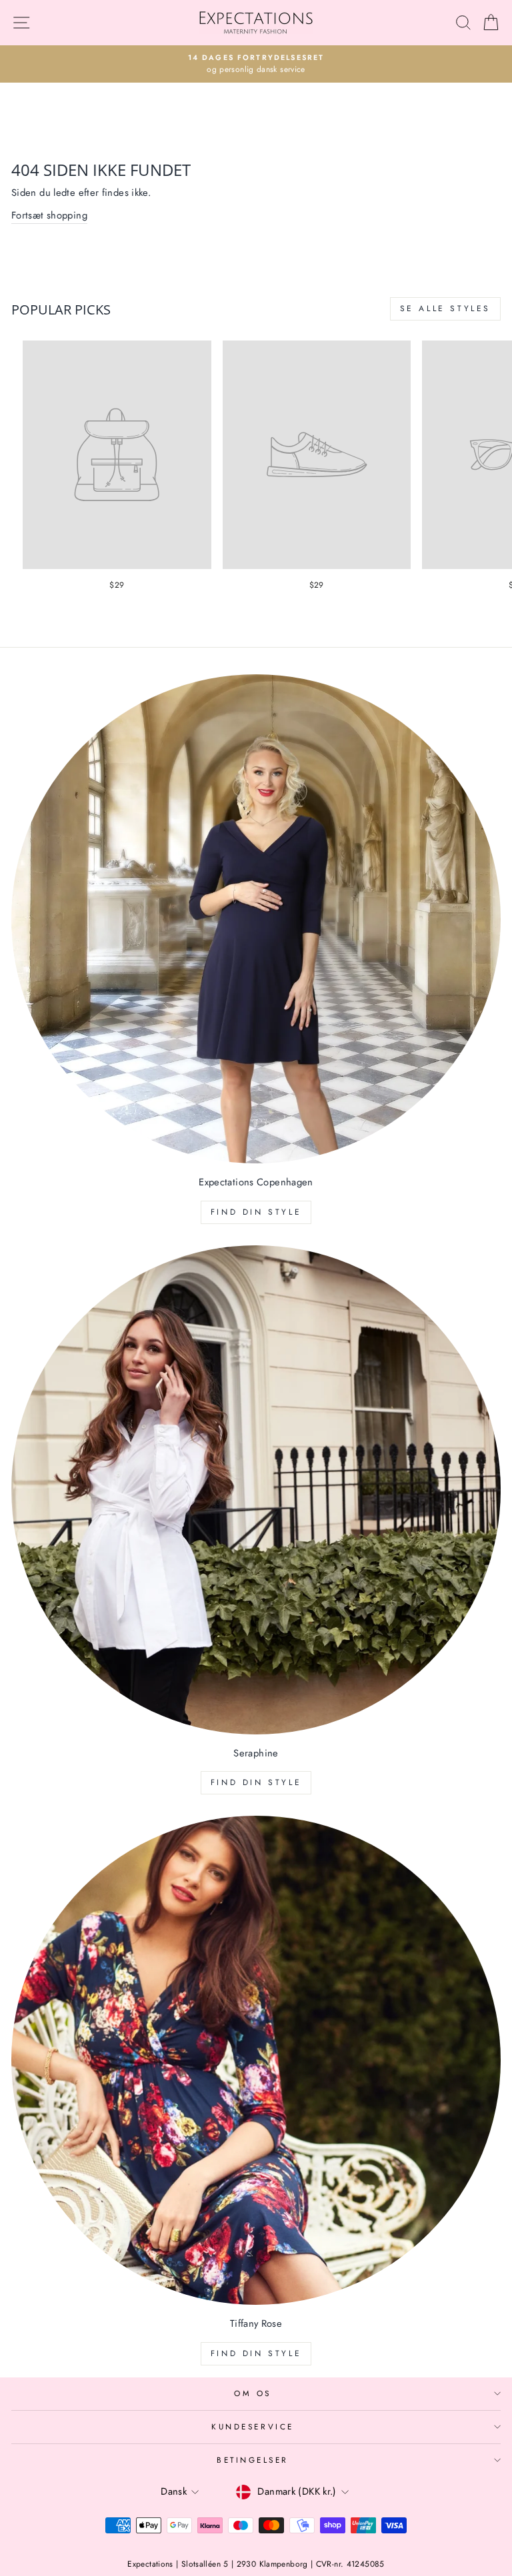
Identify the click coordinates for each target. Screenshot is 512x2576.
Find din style (256, 1212)
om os (253, 2393)
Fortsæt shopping (49, 215)
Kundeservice (252, 2426)
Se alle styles (445, 309)
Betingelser (253, 2460)
